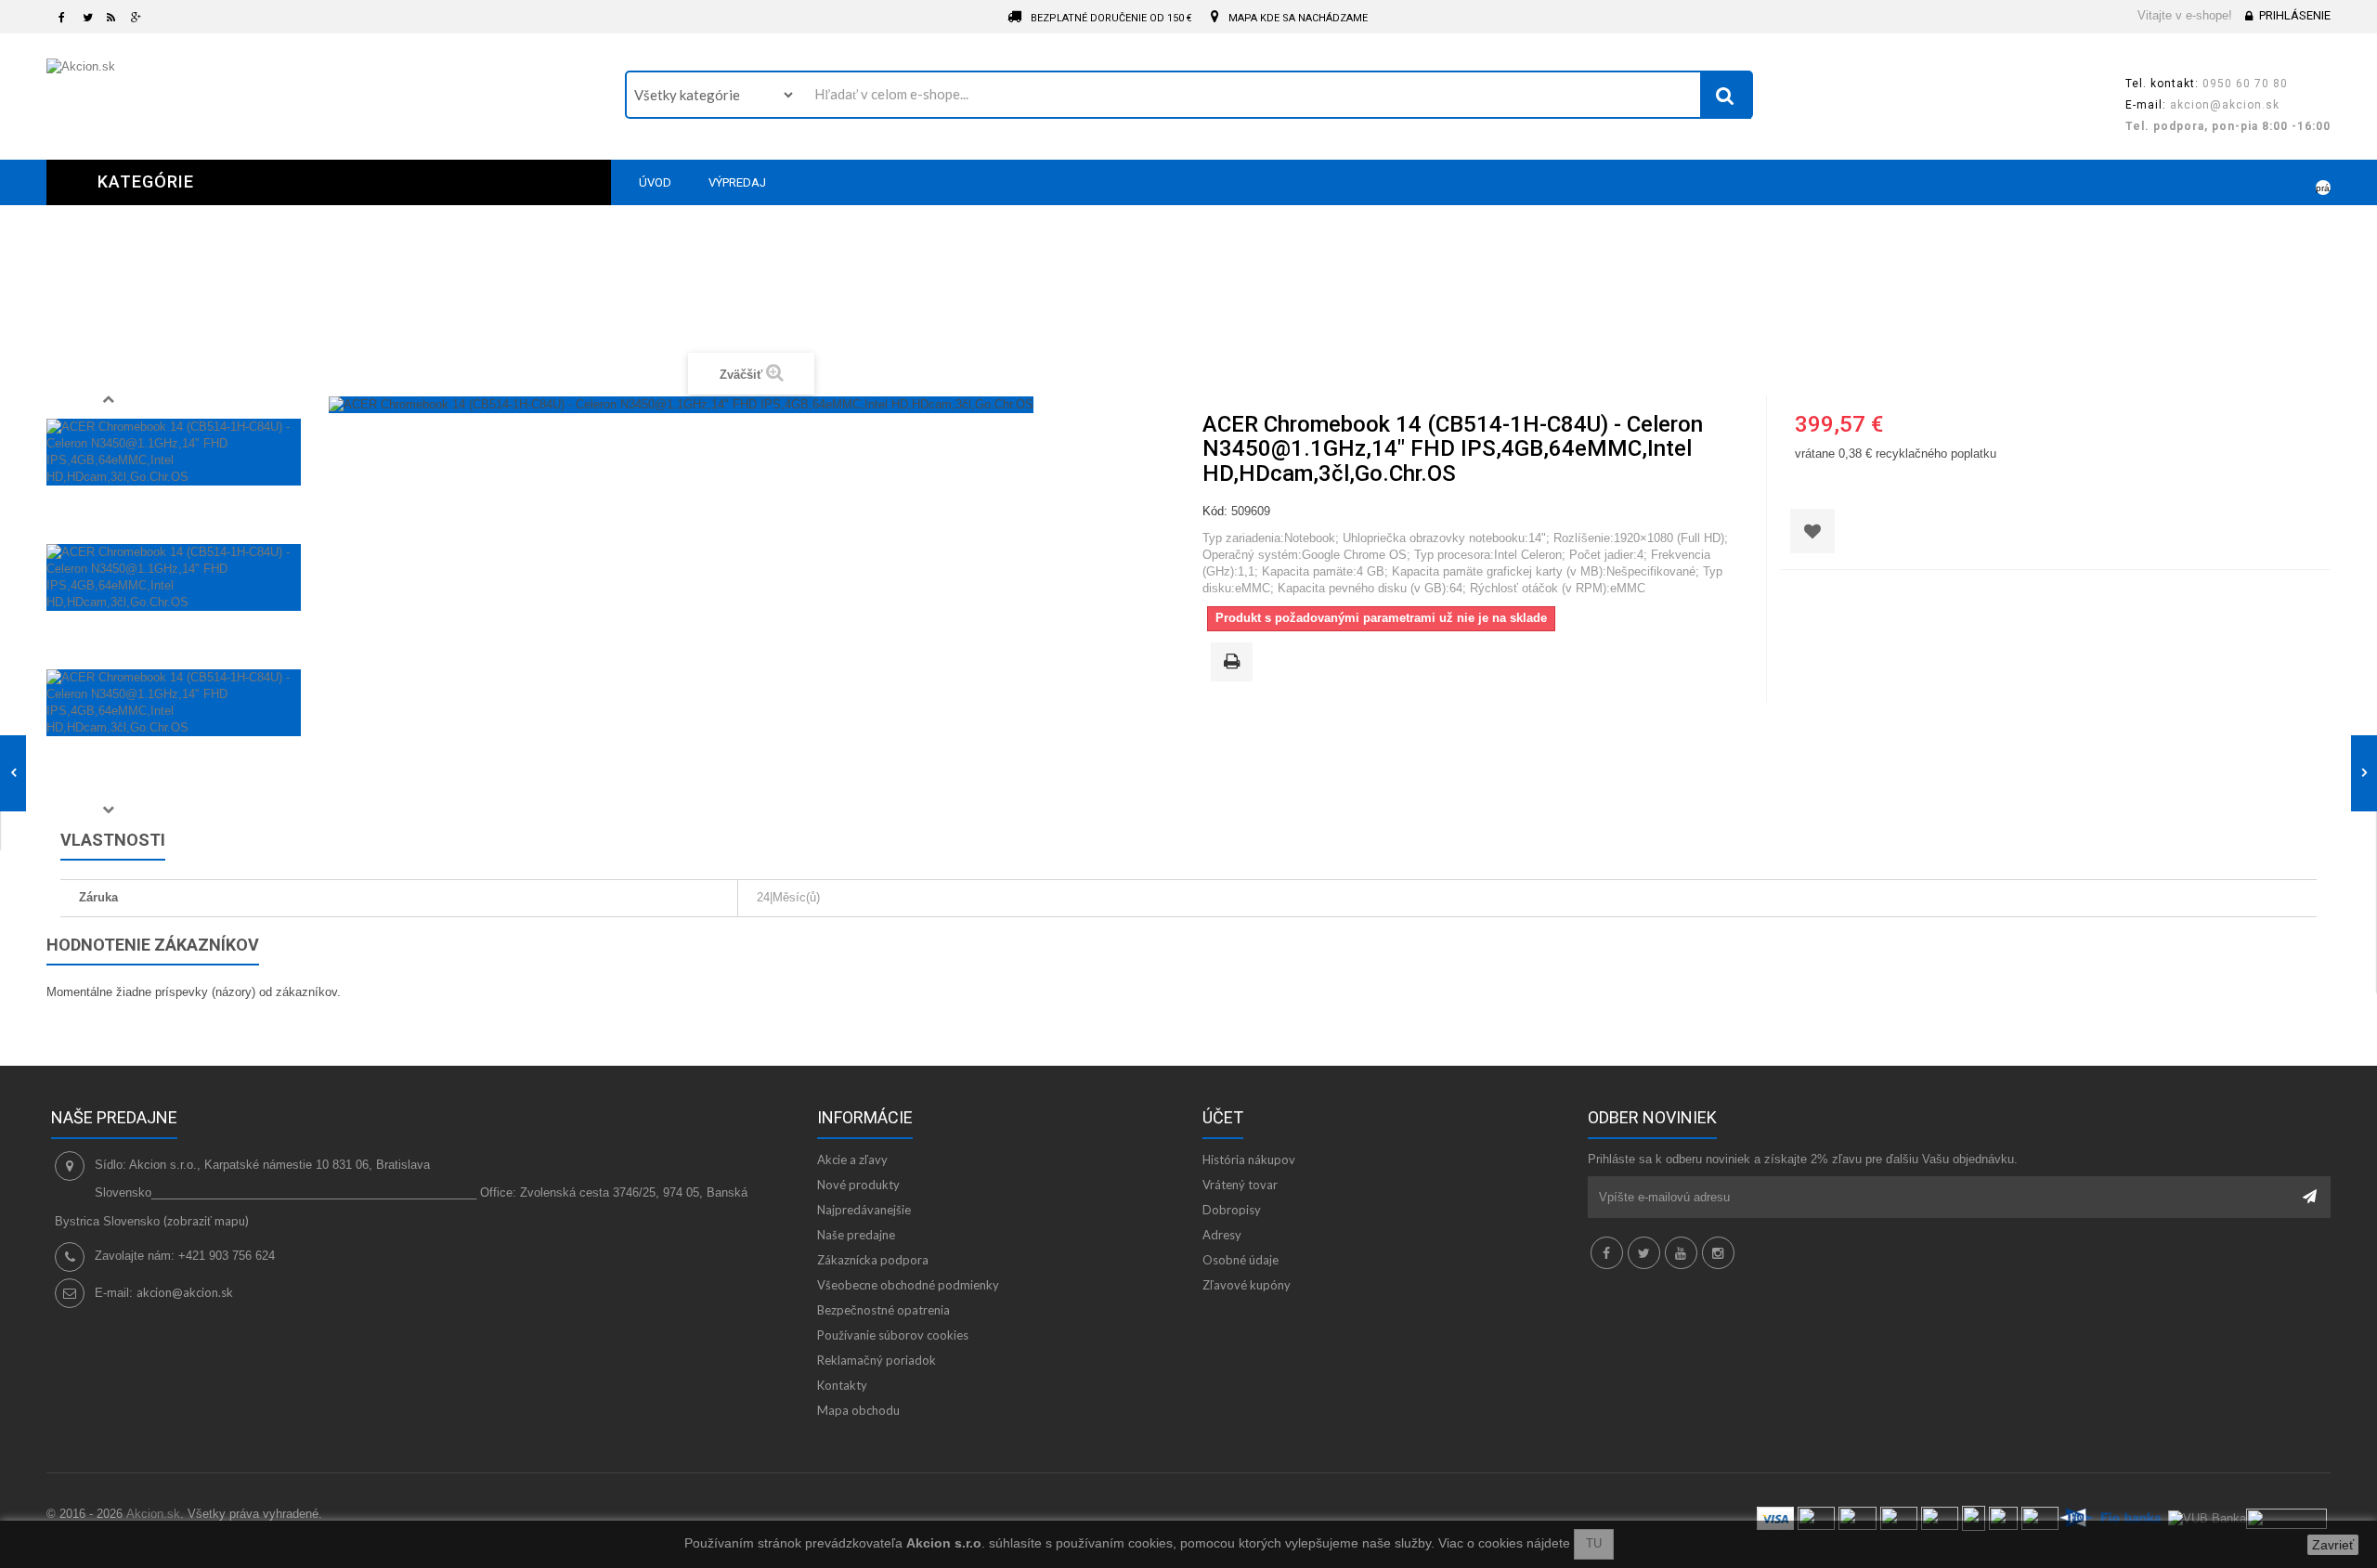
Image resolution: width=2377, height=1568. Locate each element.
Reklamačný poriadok (877, 1360)
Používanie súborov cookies (893, 1335)
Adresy (1222, 1235)
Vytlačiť (1235, 663)
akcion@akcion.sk (185, 1292)
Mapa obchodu (858, 1410)
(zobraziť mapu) (206, 1221)
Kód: (1215, 511)
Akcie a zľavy (852, 1160)
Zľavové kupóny (1247, 1285)
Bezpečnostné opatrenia (883, 1310)
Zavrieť (2333, 1545)
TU (1594, 1543)
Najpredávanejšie (864, 1210)
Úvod (825, 299)
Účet (1223, 1117)
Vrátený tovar (1240, 1185)
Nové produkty (858, 1185)
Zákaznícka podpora (873, 1260)
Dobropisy (1232, 1210)
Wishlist (2262, 182)
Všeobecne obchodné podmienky (908, 1285)
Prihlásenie (2295, 15)
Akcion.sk (153, 1514)
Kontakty (842, 1385)
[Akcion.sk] (322, 94)
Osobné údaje (1240, 1260)
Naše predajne (856, 1235)
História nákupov (1249, 1160)
